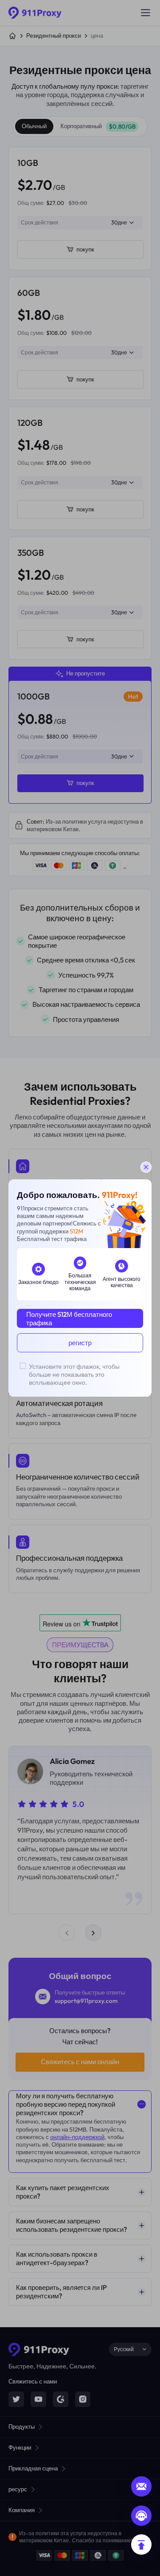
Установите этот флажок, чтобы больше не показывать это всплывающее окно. (74, 1374)
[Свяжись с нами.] (141, 2516)
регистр (80, 1343)
